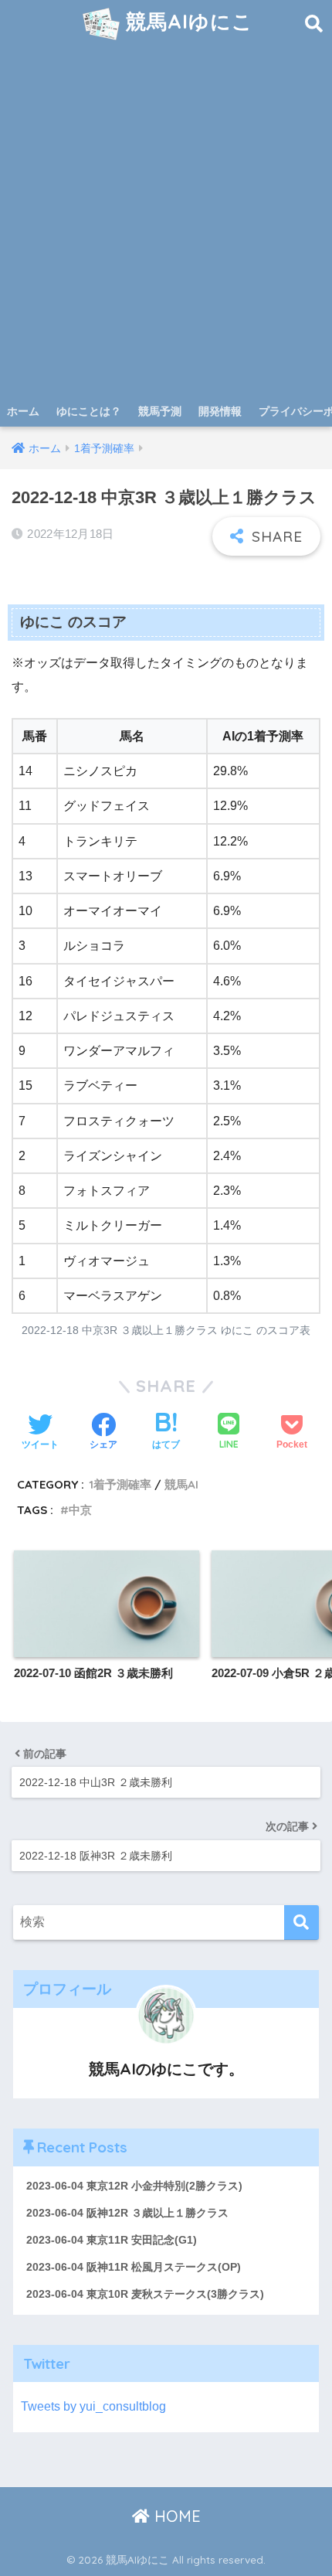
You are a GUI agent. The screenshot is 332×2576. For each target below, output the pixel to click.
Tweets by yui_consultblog (93, 2406)
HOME (175, 2516)
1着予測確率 (120, 1484)
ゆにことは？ (89, 411)
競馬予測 (160, 411)
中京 (80, 1510)
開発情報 (220, 411)
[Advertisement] (166, 222)
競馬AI (181, 1484)
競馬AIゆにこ (186, 21)
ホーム (23, 411)
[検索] (302, 1923)
